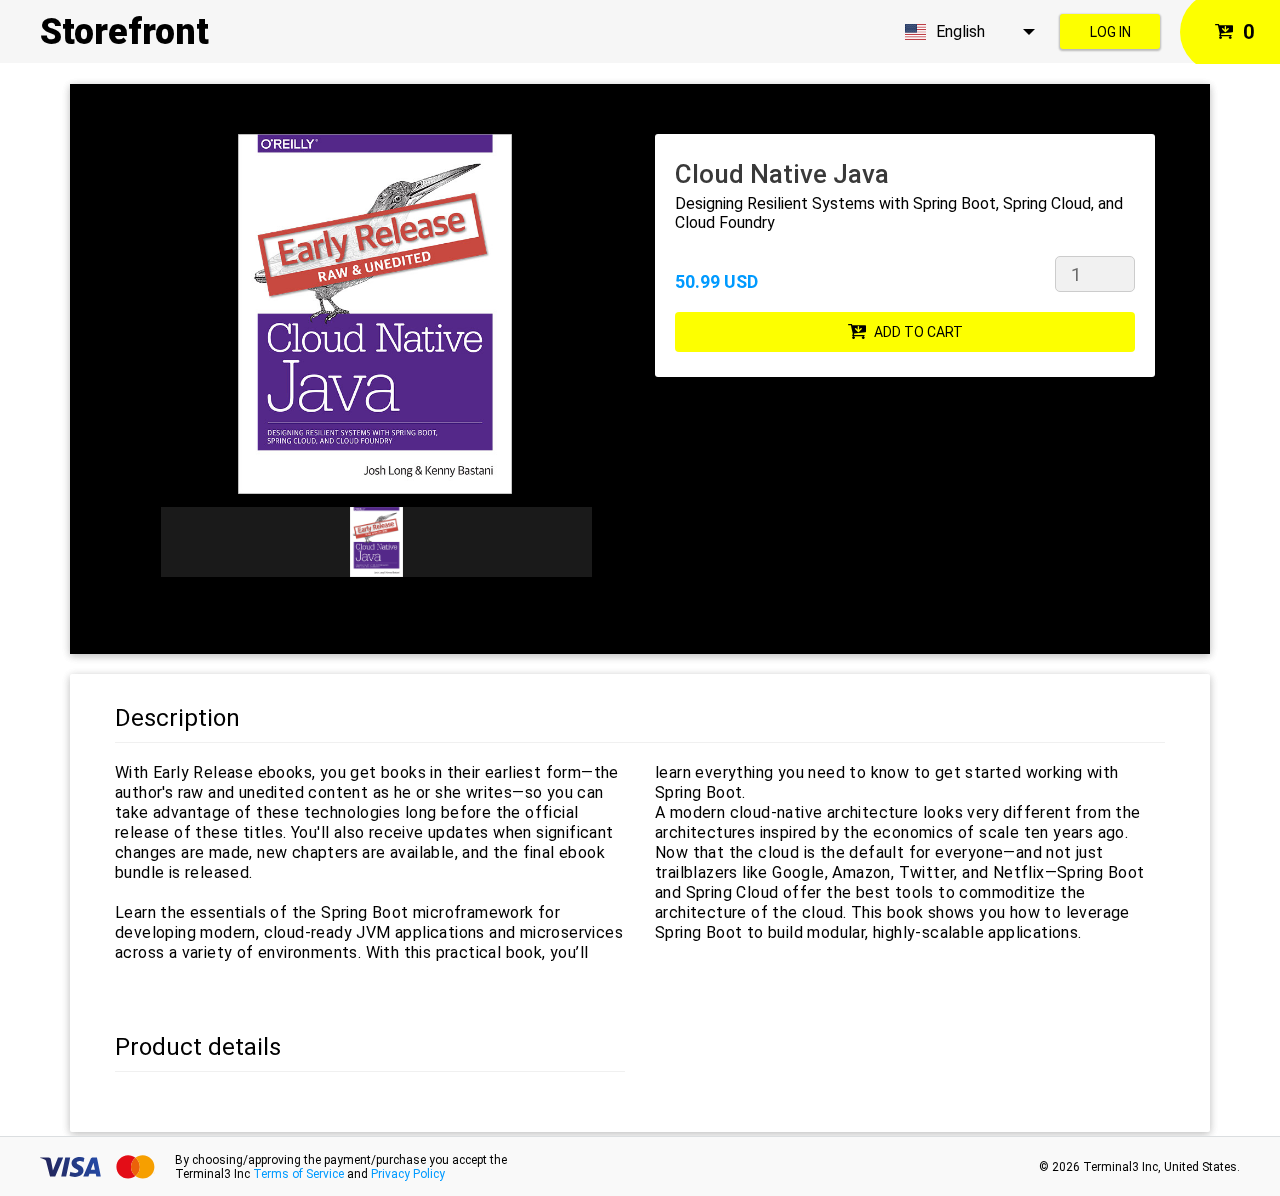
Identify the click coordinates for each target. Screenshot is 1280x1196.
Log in (1110, 32)
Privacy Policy (408, 1174)
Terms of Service (298, 1174)
